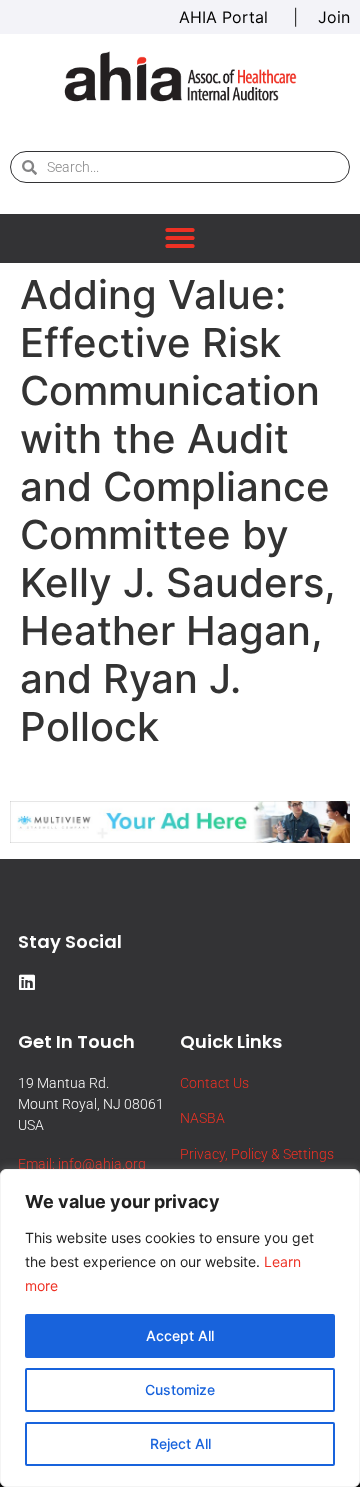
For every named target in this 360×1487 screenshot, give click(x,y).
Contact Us (214, 1083)
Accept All (180, 1335)
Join (334, 17)
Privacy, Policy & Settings (257, 1154)
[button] (180, 238)
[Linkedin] (27, 982)
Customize (180, 1389)
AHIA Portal (226, 17)
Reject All (180, 1443)
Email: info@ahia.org (82, 1164)
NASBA (202, 1118)
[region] (180, 1328)
